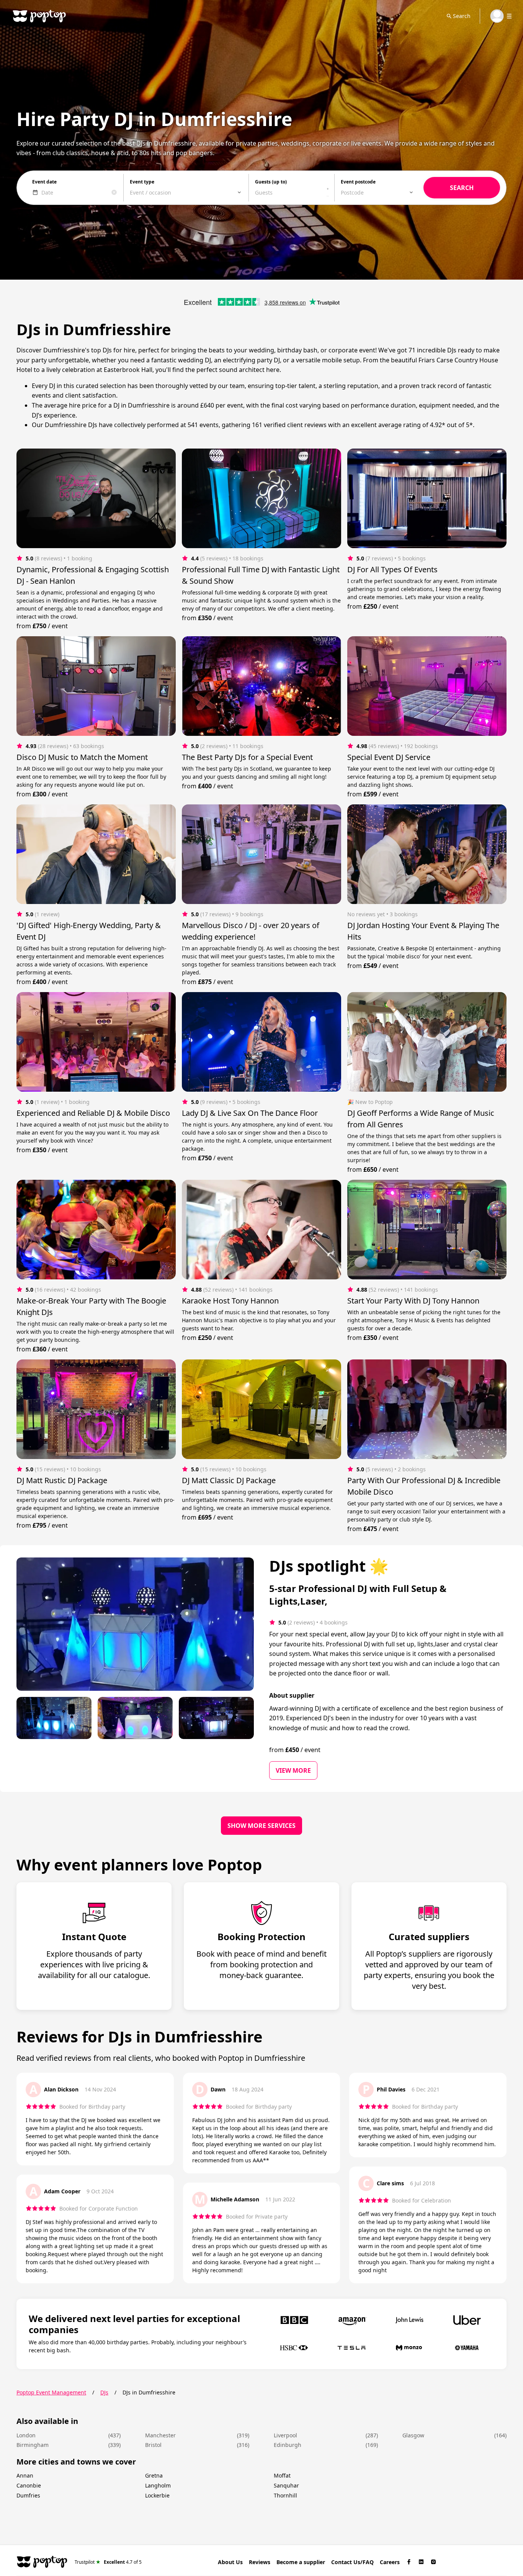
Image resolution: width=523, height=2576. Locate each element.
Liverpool (285, 2435)
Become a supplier (301, 2562)
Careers (390, 2562)
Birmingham (33, 2445)
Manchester (160, 2435)
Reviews (260, 2562)
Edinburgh (288, 2445)
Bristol (153, 2445)
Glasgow (413, 2435)
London (26, 2435)
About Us (230, 2562)
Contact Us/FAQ (352, 2562)
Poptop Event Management (51, 2392)
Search (462, 16)
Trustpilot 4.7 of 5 (108, 2562)
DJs (104, 2392)
